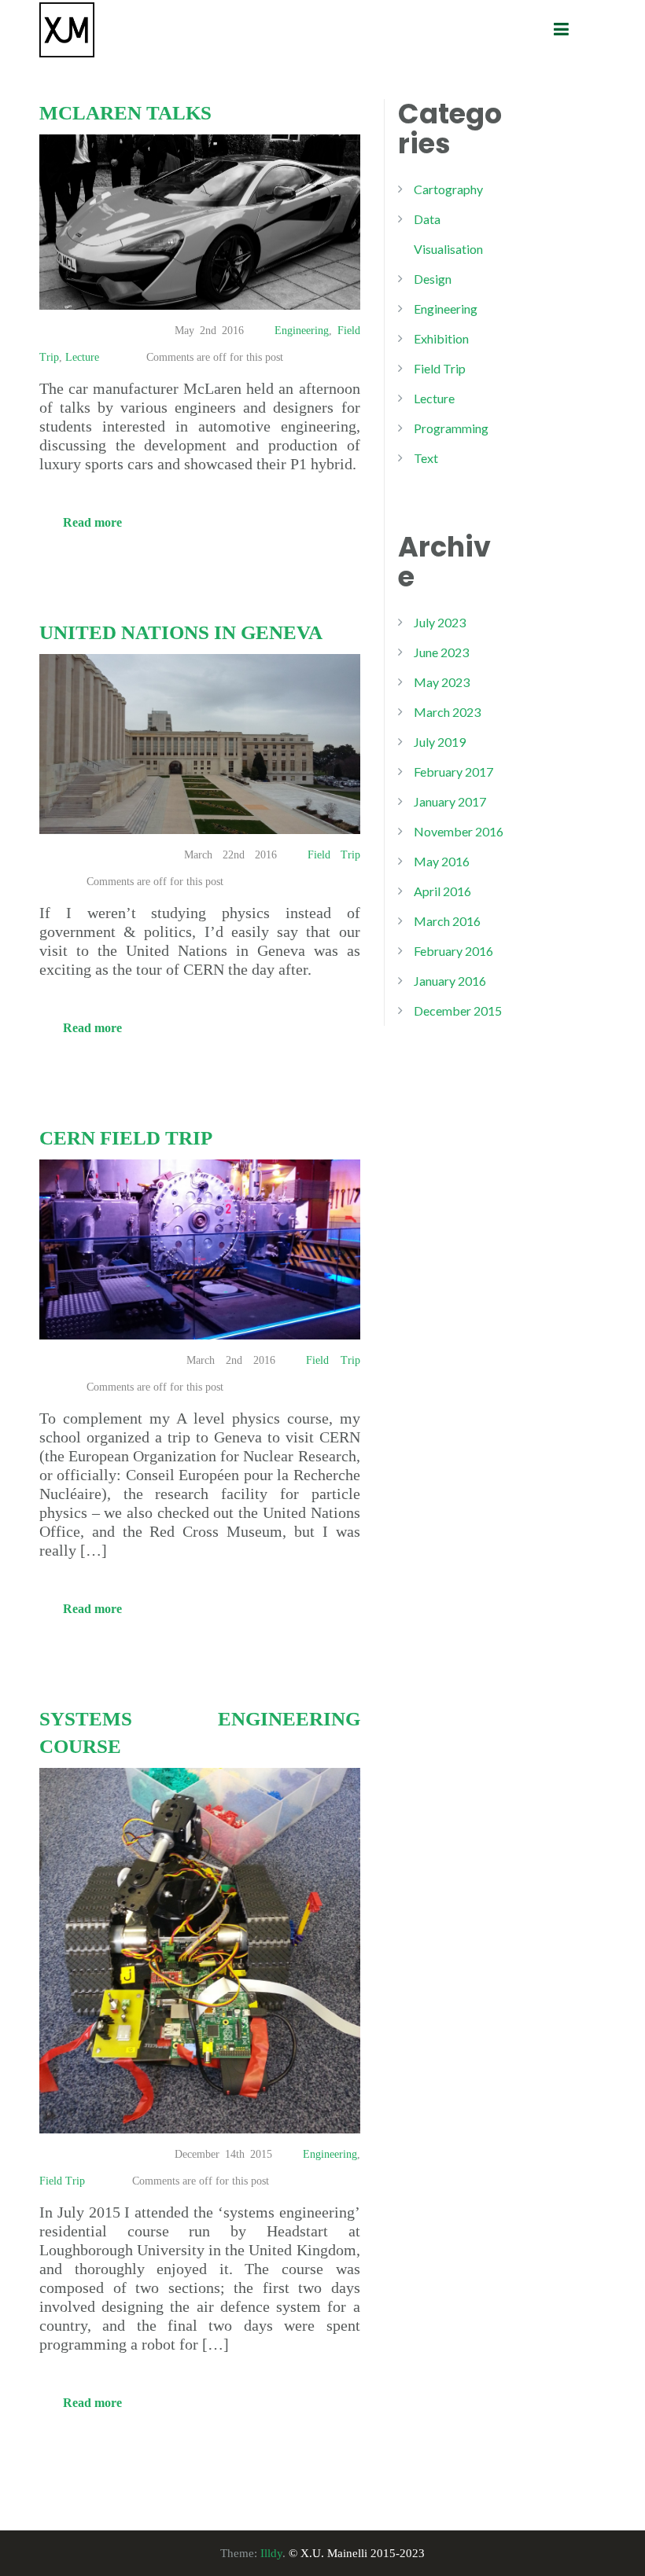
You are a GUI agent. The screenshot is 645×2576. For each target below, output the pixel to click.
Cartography (448, 189)
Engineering (302, 331)
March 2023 (447, 712)
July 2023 (440, 622)
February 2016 (453, 951)
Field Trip (334, 855)
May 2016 (442, 861)
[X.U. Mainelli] (67, 28)
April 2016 (442, 891)
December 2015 (458, 1011)
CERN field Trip (126, 1138)
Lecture (82, 357)
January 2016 (450, 981)
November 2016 (459, 831)
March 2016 (447, 921)
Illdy (271, 2553)
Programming (451, 428)
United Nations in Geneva (181, 632)
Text (426, 458)
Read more (92, 522)
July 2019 (440, 742)
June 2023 (441, 652)
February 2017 (453, 772)
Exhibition (441, 338)
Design (433, 279)
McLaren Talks (125, 113)
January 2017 (450, 801)
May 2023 (442, 682)
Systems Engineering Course (200, 1733)
